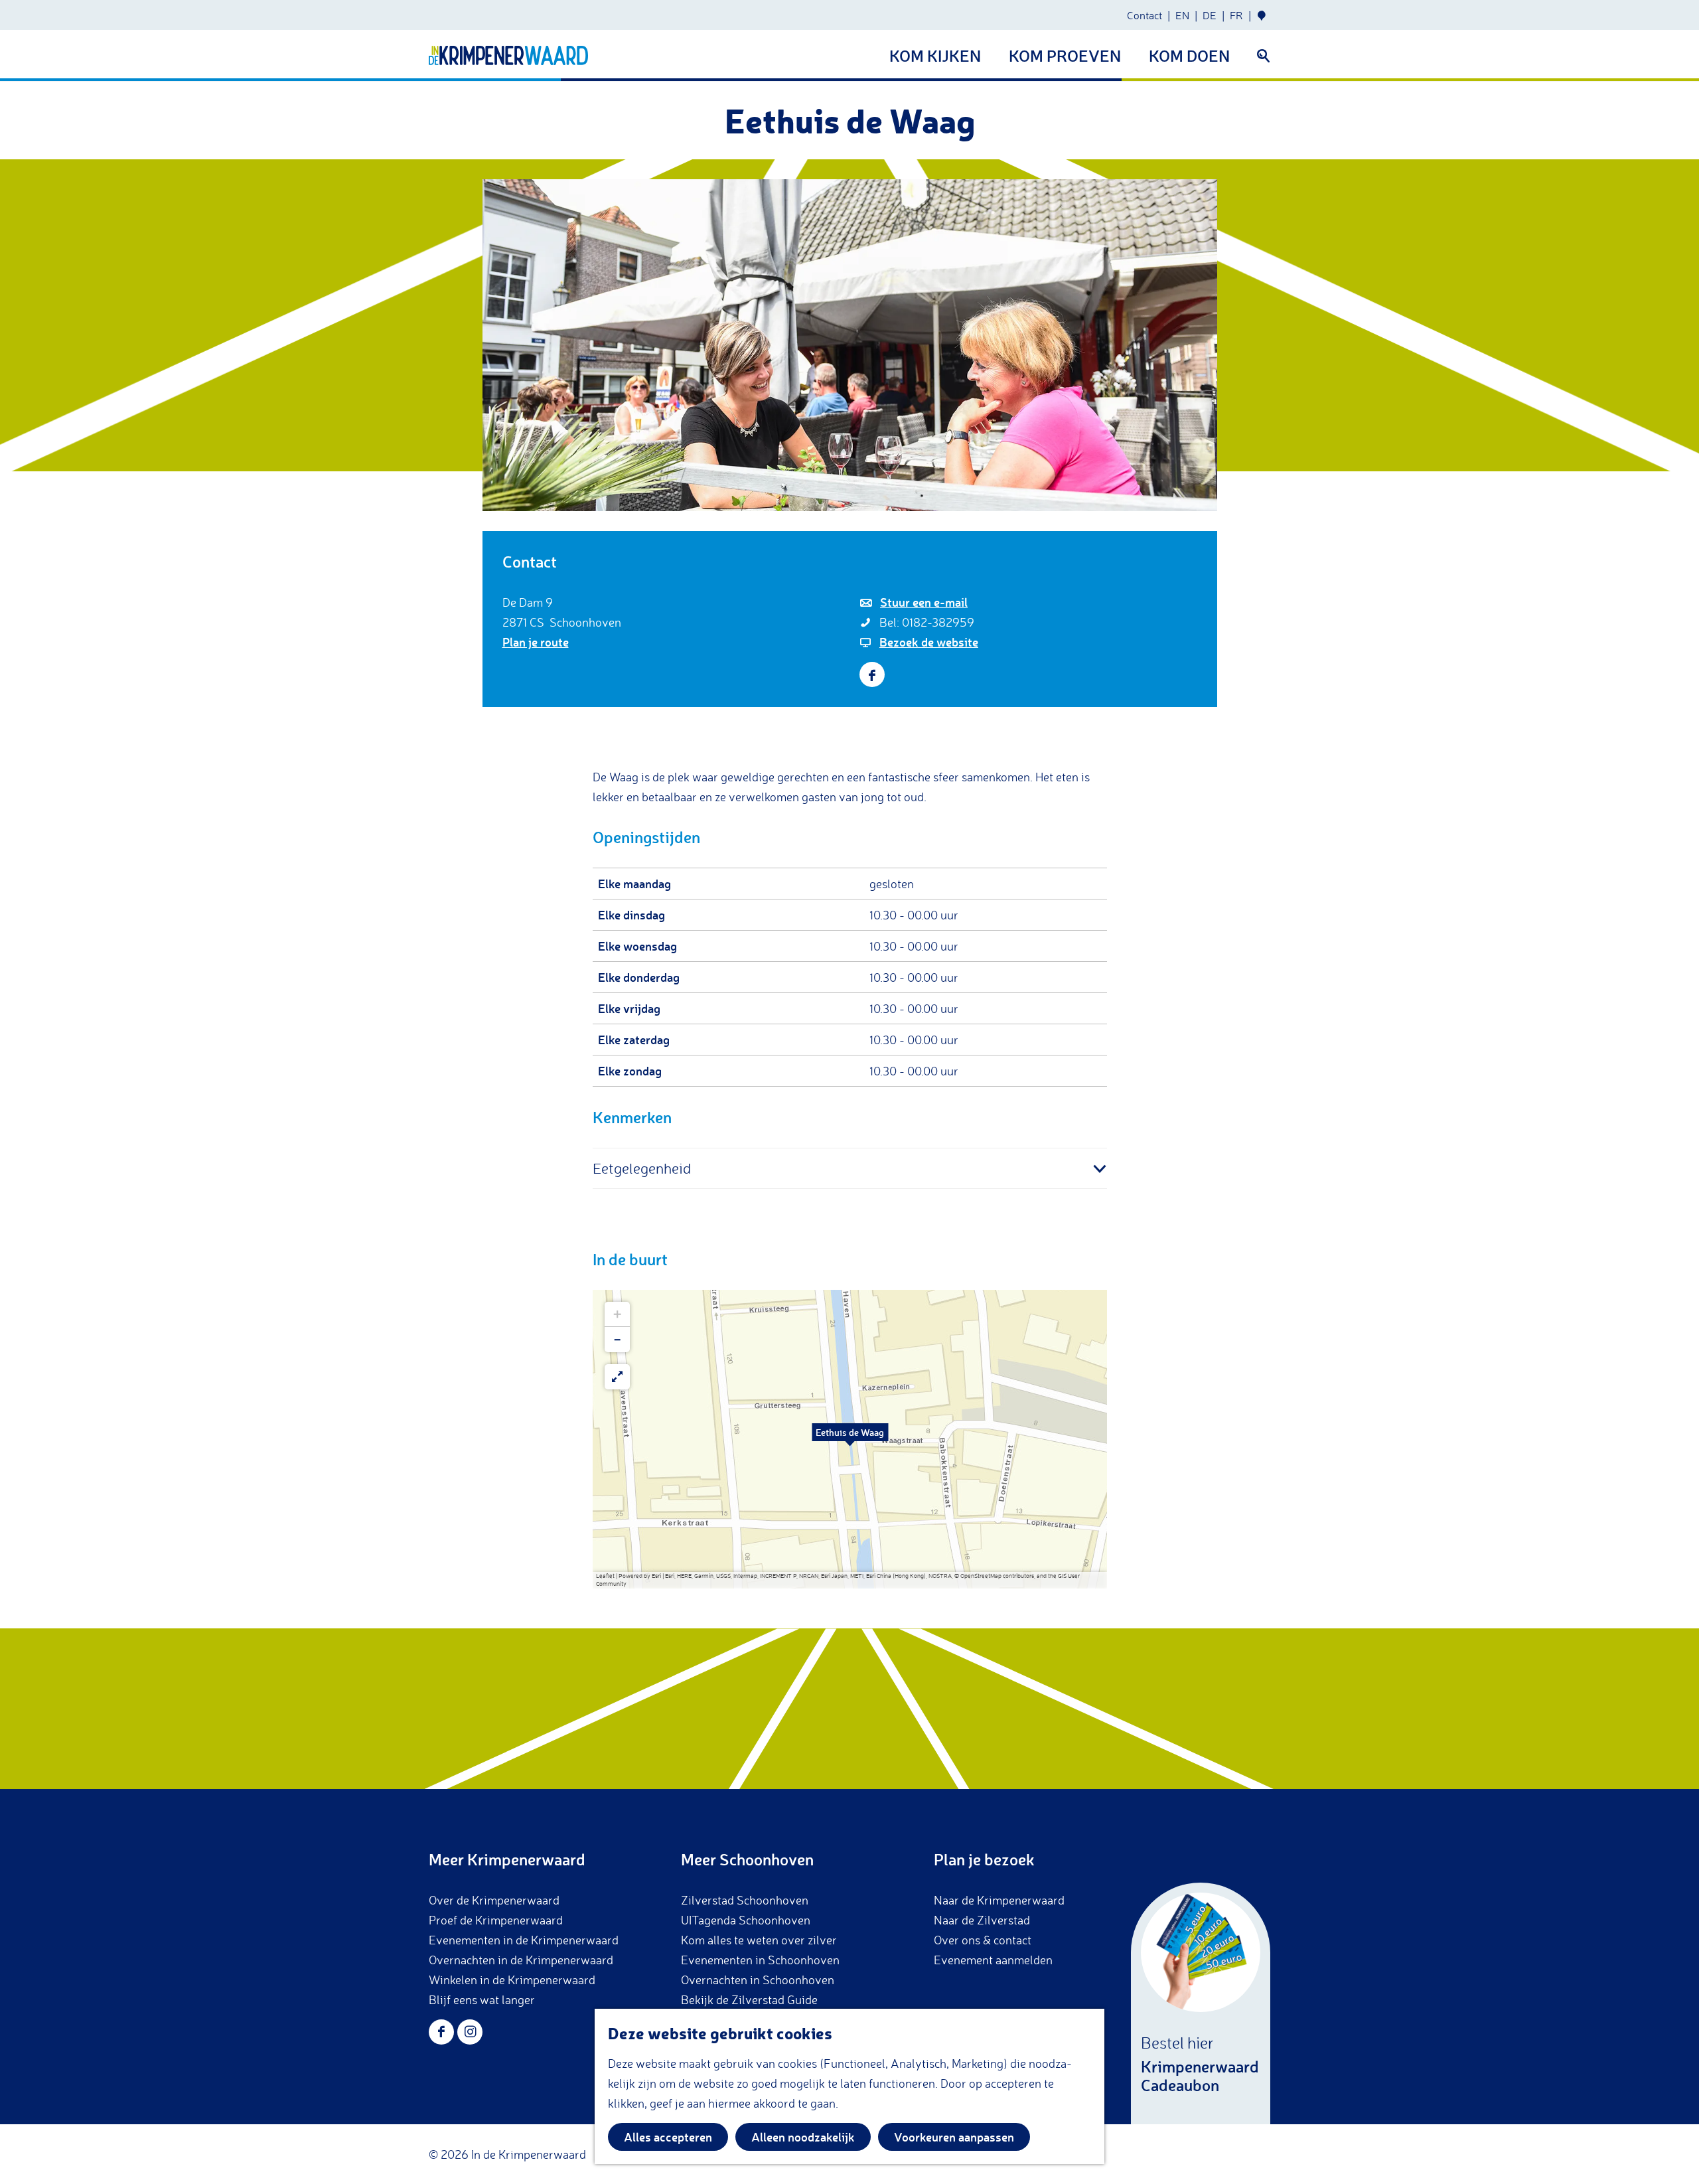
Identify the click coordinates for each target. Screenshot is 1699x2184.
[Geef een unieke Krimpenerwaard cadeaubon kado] (1201, 2003)
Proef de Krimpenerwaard (496, 1920)
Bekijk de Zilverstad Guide (749, 1999)
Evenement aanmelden (993, 1960)
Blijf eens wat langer (482, 1999)
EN (1182, 15)
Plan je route (536, 642)
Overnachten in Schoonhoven (758, 1980)
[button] (850, 1439)
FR (1236, 15)
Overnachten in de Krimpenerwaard (521, 1960)
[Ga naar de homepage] (508, 55)
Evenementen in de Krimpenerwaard (524, 1940)
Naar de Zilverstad (982, 1920)
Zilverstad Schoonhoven (745, 1900)
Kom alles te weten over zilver (759, 1940)
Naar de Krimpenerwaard (999, 1900)
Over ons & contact (983, 1940)
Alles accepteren (668, 2137)
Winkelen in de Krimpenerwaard (512, 1980)
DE (1210, 15)
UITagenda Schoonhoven (746, 1920)
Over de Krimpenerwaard (494, 1900)
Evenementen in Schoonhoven (760, 1960)
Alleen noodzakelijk (803, 2137)
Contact (1145, 15)
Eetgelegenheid (642, 1168)
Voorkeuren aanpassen (954, 2137)
